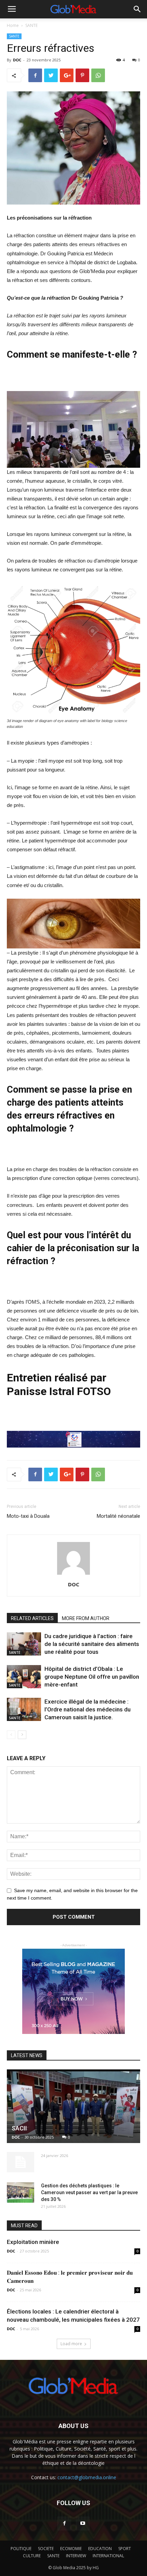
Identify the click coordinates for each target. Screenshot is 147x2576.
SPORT (125, 2549)
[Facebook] (64, 2523)
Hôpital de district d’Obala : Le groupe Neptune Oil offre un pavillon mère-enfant (92, 1677)
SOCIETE (46, 2549)
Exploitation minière (33, 2242)
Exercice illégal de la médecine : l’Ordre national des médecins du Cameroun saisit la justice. (88, 1709)
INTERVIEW (76, 2556)
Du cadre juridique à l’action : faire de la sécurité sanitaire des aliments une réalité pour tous (92, 1644)
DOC (17, 60)
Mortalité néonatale (118, 1516)
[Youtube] (83, 2523)
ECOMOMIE (71, 2549)
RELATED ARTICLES (32, 1618)
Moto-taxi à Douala (28, 1516)
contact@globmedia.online (87, 2477)
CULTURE (32, 2556)
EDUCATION (100, 2549)
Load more (71, 2344)
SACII (19, 2128)
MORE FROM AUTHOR (86, 1618)
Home (13, 25)
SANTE (31, 25)
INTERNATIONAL (108, 2556)
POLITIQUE (21, 2549)
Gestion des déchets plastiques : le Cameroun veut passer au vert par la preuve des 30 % (89, 2192)
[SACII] (73, 2106)
